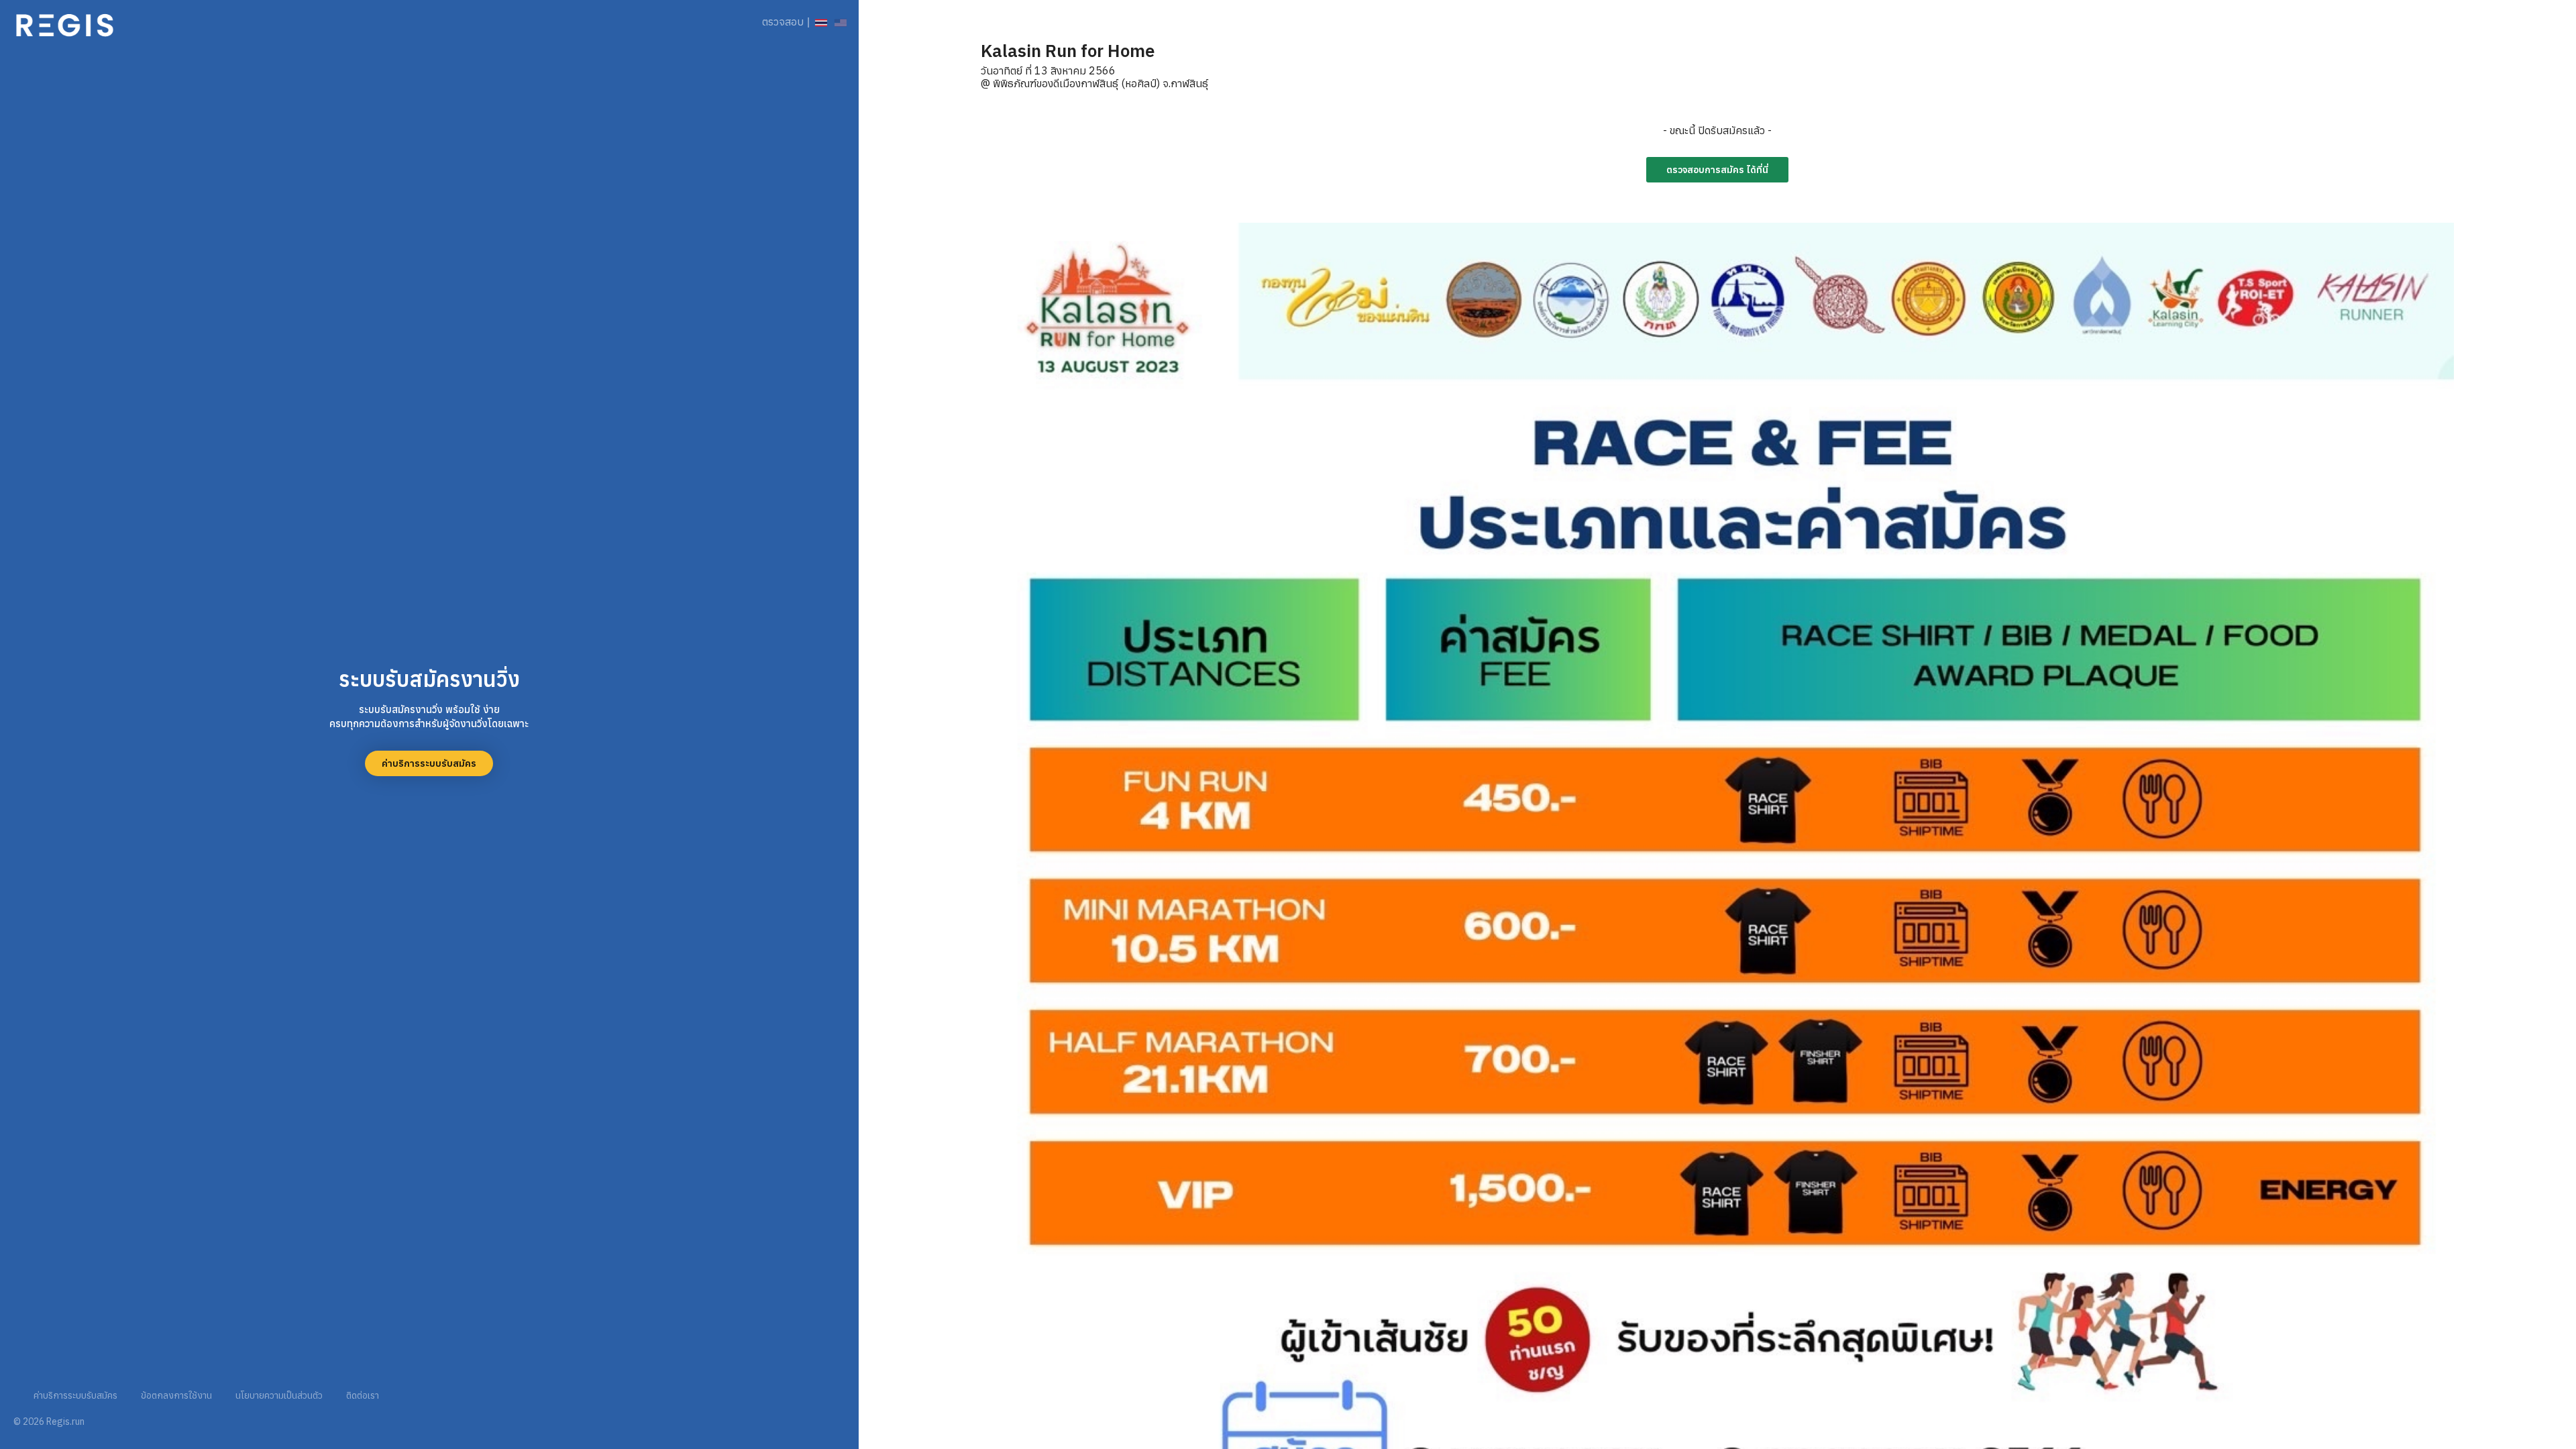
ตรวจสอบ (783, 21)
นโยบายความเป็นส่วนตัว (279, 1395)
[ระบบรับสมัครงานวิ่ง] (65, 22)
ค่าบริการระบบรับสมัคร (429, 763)
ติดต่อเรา (363, 1395)
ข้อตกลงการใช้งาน (176, 1395)
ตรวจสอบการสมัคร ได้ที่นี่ (1717, 170)
